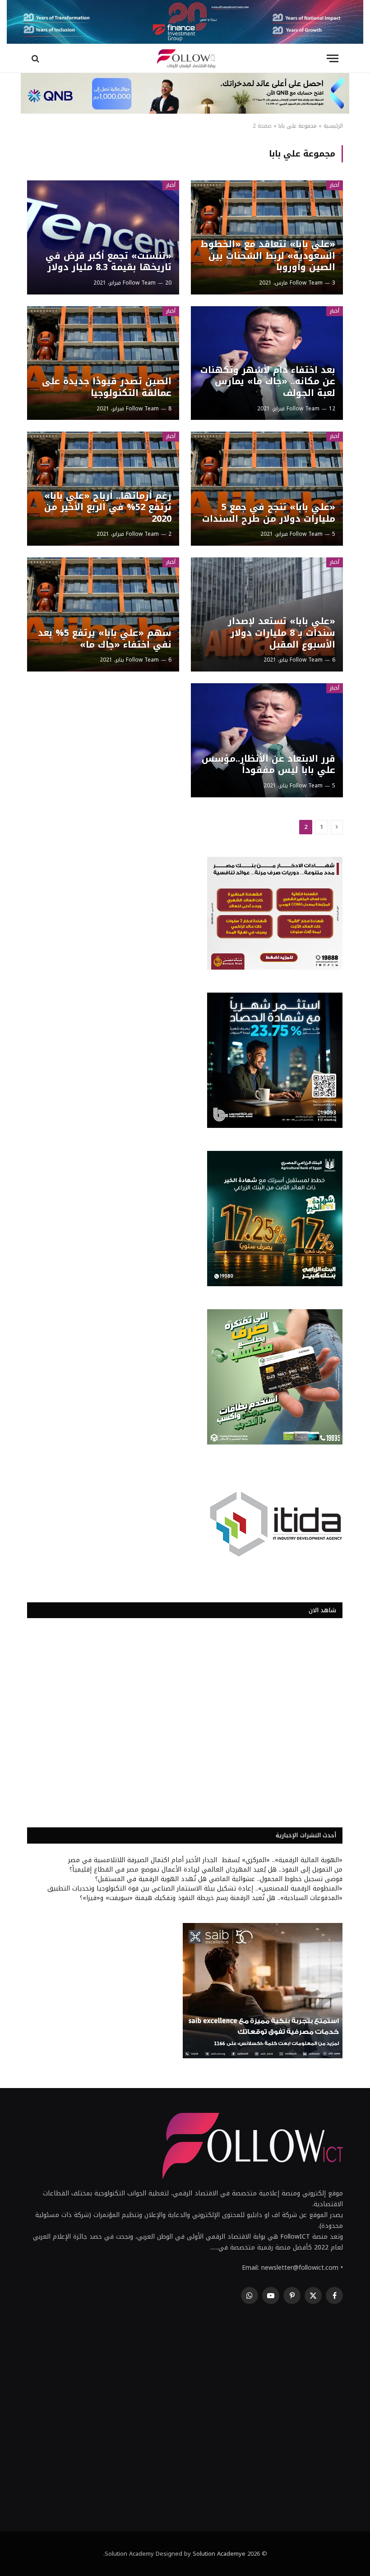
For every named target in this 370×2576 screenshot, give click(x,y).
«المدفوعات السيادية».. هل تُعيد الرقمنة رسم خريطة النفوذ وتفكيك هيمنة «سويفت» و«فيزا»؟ (211, 1898)
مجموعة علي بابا (298, 126)
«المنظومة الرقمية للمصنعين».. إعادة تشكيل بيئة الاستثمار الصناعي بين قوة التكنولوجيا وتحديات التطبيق (195, 1888)
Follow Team (306, 283)
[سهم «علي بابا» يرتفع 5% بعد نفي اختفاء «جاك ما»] (103, 614)
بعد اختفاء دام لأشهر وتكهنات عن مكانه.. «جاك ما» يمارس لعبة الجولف (268, 382)
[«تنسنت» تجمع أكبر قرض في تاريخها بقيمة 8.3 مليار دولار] (103, 237)
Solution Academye (219, 2554)
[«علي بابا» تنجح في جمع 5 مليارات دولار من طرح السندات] (267, 489)
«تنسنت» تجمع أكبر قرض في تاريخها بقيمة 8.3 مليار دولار (109, 262)
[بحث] (36, 58)
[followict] (185, 58)
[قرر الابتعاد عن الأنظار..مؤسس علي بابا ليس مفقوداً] (267, 740)
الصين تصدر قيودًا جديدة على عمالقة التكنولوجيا (107, 387)
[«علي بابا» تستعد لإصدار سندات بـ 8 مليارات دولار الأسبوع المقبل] (267, 614)
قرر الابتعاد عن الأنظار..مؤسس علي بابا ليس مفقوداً (268, 765)
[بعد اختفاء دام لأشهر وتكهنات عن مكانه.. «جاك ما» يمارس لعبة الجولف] (267, 363)
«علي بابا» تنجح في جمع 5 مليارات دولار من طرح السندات (269, 513)
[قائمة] (333, 58)
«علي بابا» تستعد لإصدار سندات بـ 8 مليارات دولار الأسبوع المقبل (282, 633)
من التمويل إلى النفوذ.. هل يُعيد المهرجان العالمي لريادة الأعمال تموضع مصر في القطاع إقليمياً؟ (206, 1870)
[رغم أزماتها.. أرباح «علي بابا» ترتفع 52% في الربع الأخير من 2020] (103, 489)
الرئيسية (333, 126)
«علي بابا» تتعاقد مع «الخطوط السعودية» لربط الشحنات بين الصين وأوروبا (268, 256)
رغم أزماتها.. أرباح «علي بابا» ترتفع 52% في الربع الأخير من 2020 (108, 508)
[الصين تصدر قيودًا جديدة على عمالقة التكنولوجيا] (103, 363)
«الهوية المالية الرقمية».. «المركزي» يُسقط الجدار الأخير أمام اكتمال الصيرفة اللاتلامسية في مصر (205, 1860)
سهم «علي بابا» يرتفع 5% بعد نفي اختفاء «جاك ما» (105, 639)
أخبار (335, 185)
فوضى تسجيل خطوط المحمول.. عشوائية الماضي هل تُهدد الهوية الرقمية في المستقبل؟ (219, 1879)
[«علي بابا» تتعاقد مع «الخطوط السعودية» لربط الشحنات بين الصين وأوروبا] (267, 237)
